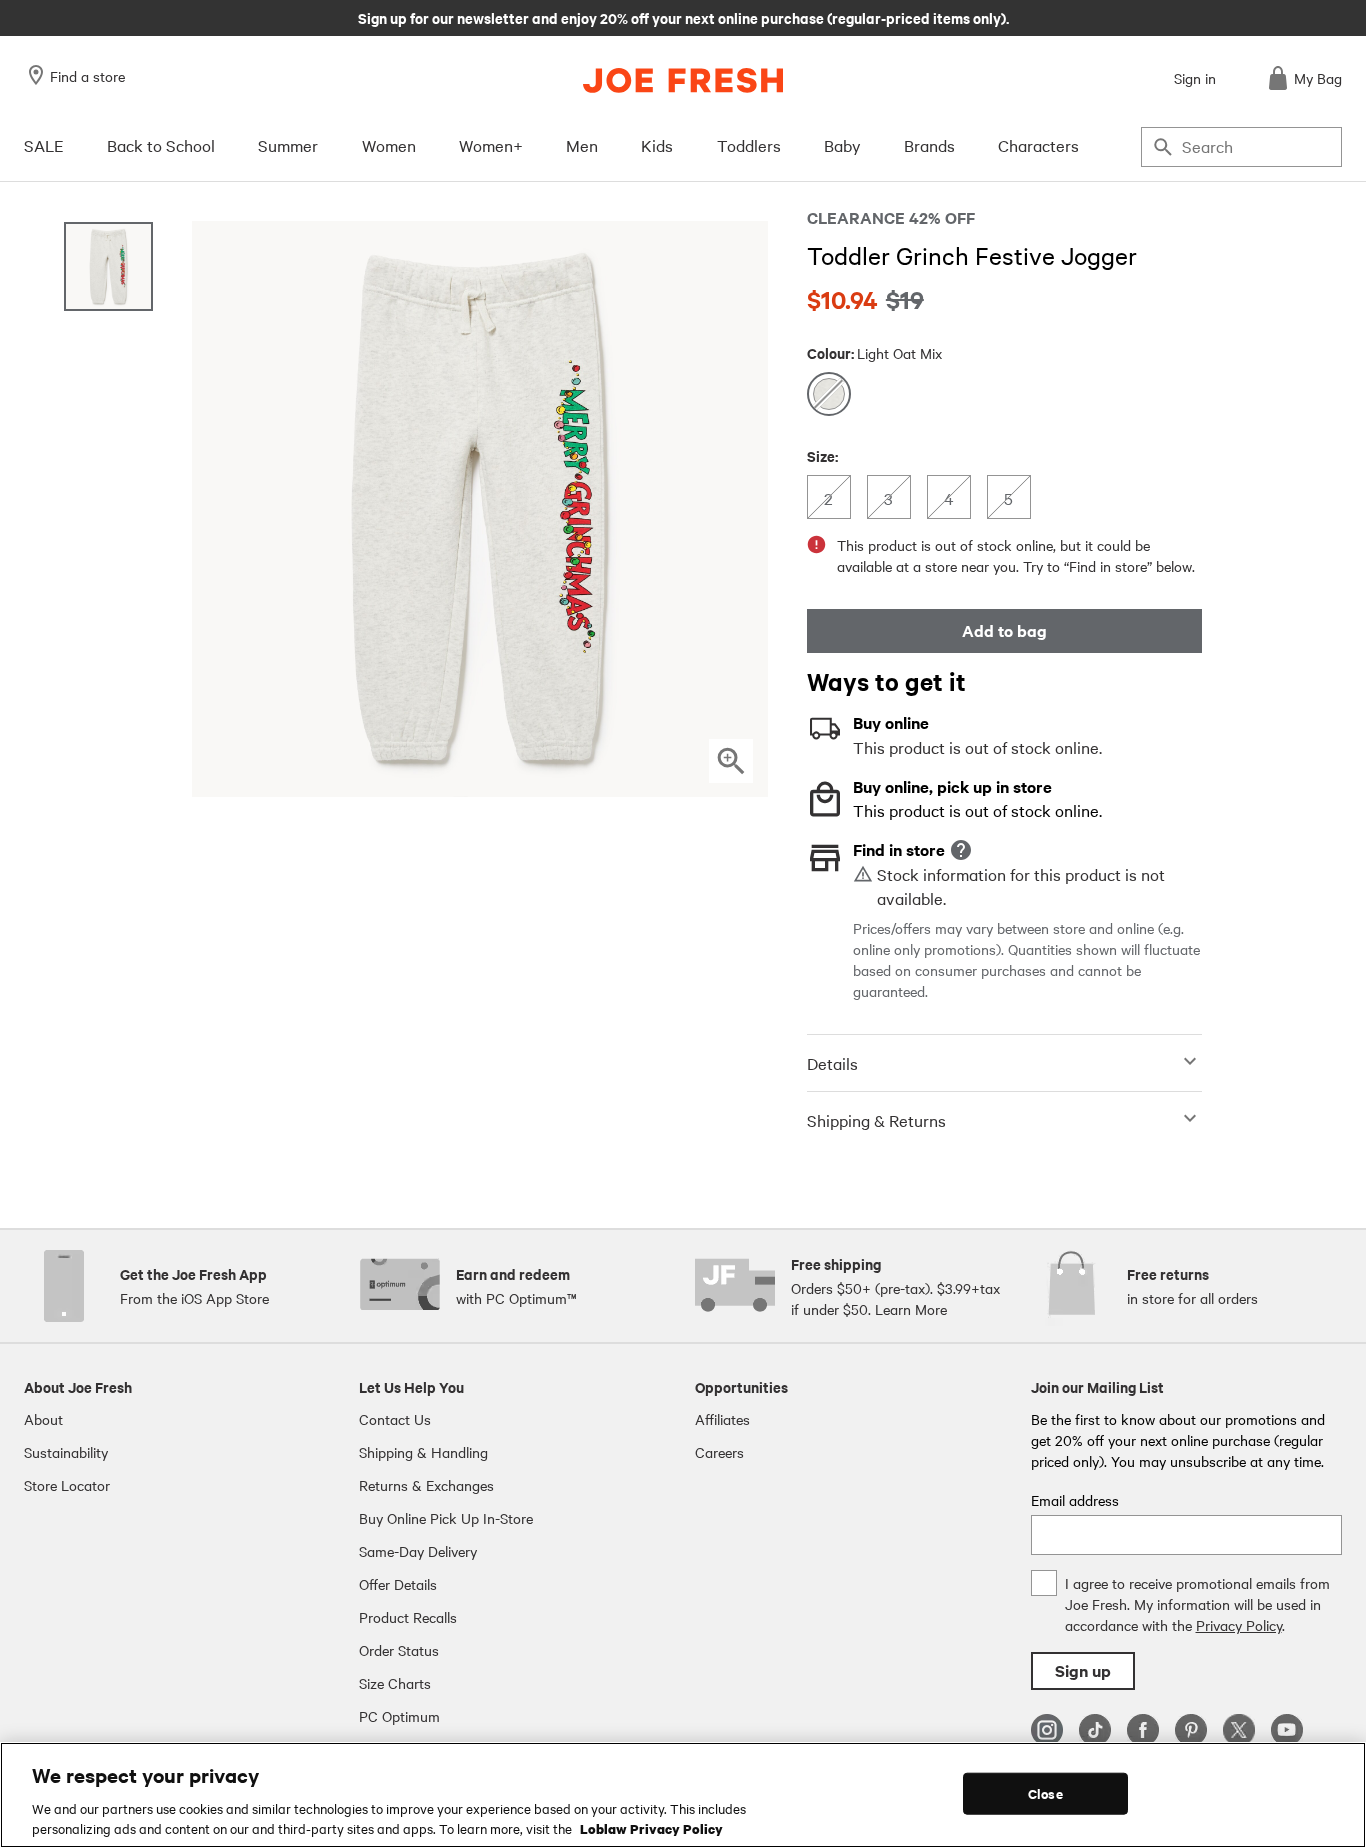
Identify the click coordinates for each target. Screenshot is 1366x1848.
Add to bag (1004, 630)
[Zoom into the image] (731, 761)
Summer (288, 145)
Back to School (161, 145)
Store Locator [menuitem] (67, 1485)
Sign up (1083, 1670)
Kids (657, 145)
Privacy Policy (1239, 1625)
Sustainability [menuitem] (66, 1452)
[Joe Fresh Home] (683, 80)
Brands (929, 145)
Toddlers (749, 145)
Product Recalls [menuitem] (408, 1617)
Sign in (1195, 78)
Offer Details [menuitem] (398, 1584)
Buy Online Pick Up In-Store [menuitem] (446, 1518)
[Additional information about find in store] (961, 850)
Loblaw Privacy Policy (651, 1827)
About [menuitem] (43, 1419)
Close (1045, 1793)
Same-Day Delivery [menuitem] (418, 1551)
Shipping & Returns (876, 1120)
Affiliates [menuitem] (722, 1419)
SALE (44, 145)
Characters (1038, 145)
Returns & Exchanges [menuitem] (426, 1485)
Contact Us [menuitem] (395, 1419)
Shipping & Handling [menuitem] (423, 1452)
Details (832, 1063)
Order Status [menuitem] (399, 1650)
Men (582, 145)
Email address (1075, 1500)
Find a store (87, 76)
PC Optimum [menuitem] (399, 1716)
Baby (842, 145)
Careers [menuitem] (719, 1452)
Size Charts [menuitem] (395, 1683)
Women (389, 145)
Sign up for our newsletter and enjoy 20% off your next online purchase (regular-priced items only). (683, 17)
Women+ (491, 145)
